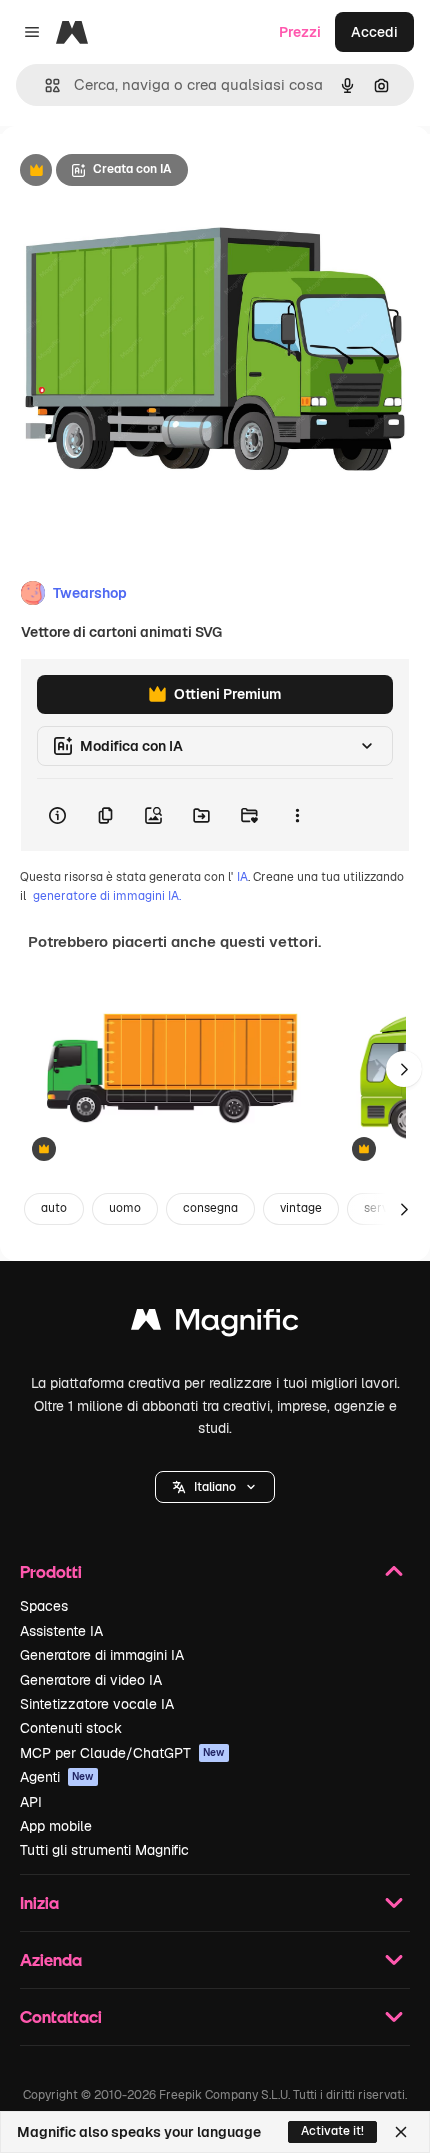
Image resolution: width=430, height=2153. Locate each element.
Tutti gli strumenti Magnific (104, 1850)
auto (54, 1208)
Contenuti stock (71, 1728)
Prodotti (51, 1571)
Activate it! (332, 2131)
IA (242, 877)
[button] (215, 1487)
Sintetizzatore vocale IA (97, 1704)
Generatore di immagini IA (102, 1655)
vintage (301, 1208)
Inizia (39, 1902)
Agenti (57, 1777)
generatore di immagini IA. (107, 896)
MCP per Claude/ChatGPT (122, 1753)
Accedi (374, 32)
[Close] (401, 2132)
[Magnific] (215, 1324)
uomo (125, 1208)
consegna (210, 1208)
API (31, 1802)
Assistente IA (61, 1631)
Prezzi (300, 32)
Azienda (51, 1959)
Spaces (44, 1606)
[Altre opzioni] (297, 815)
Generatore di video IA (91, 1680)
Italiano (215, 1487)
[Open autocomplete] (44, 85)
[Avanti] (404, 1069)
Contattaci (61, 2016)
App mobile (56, 1826)
